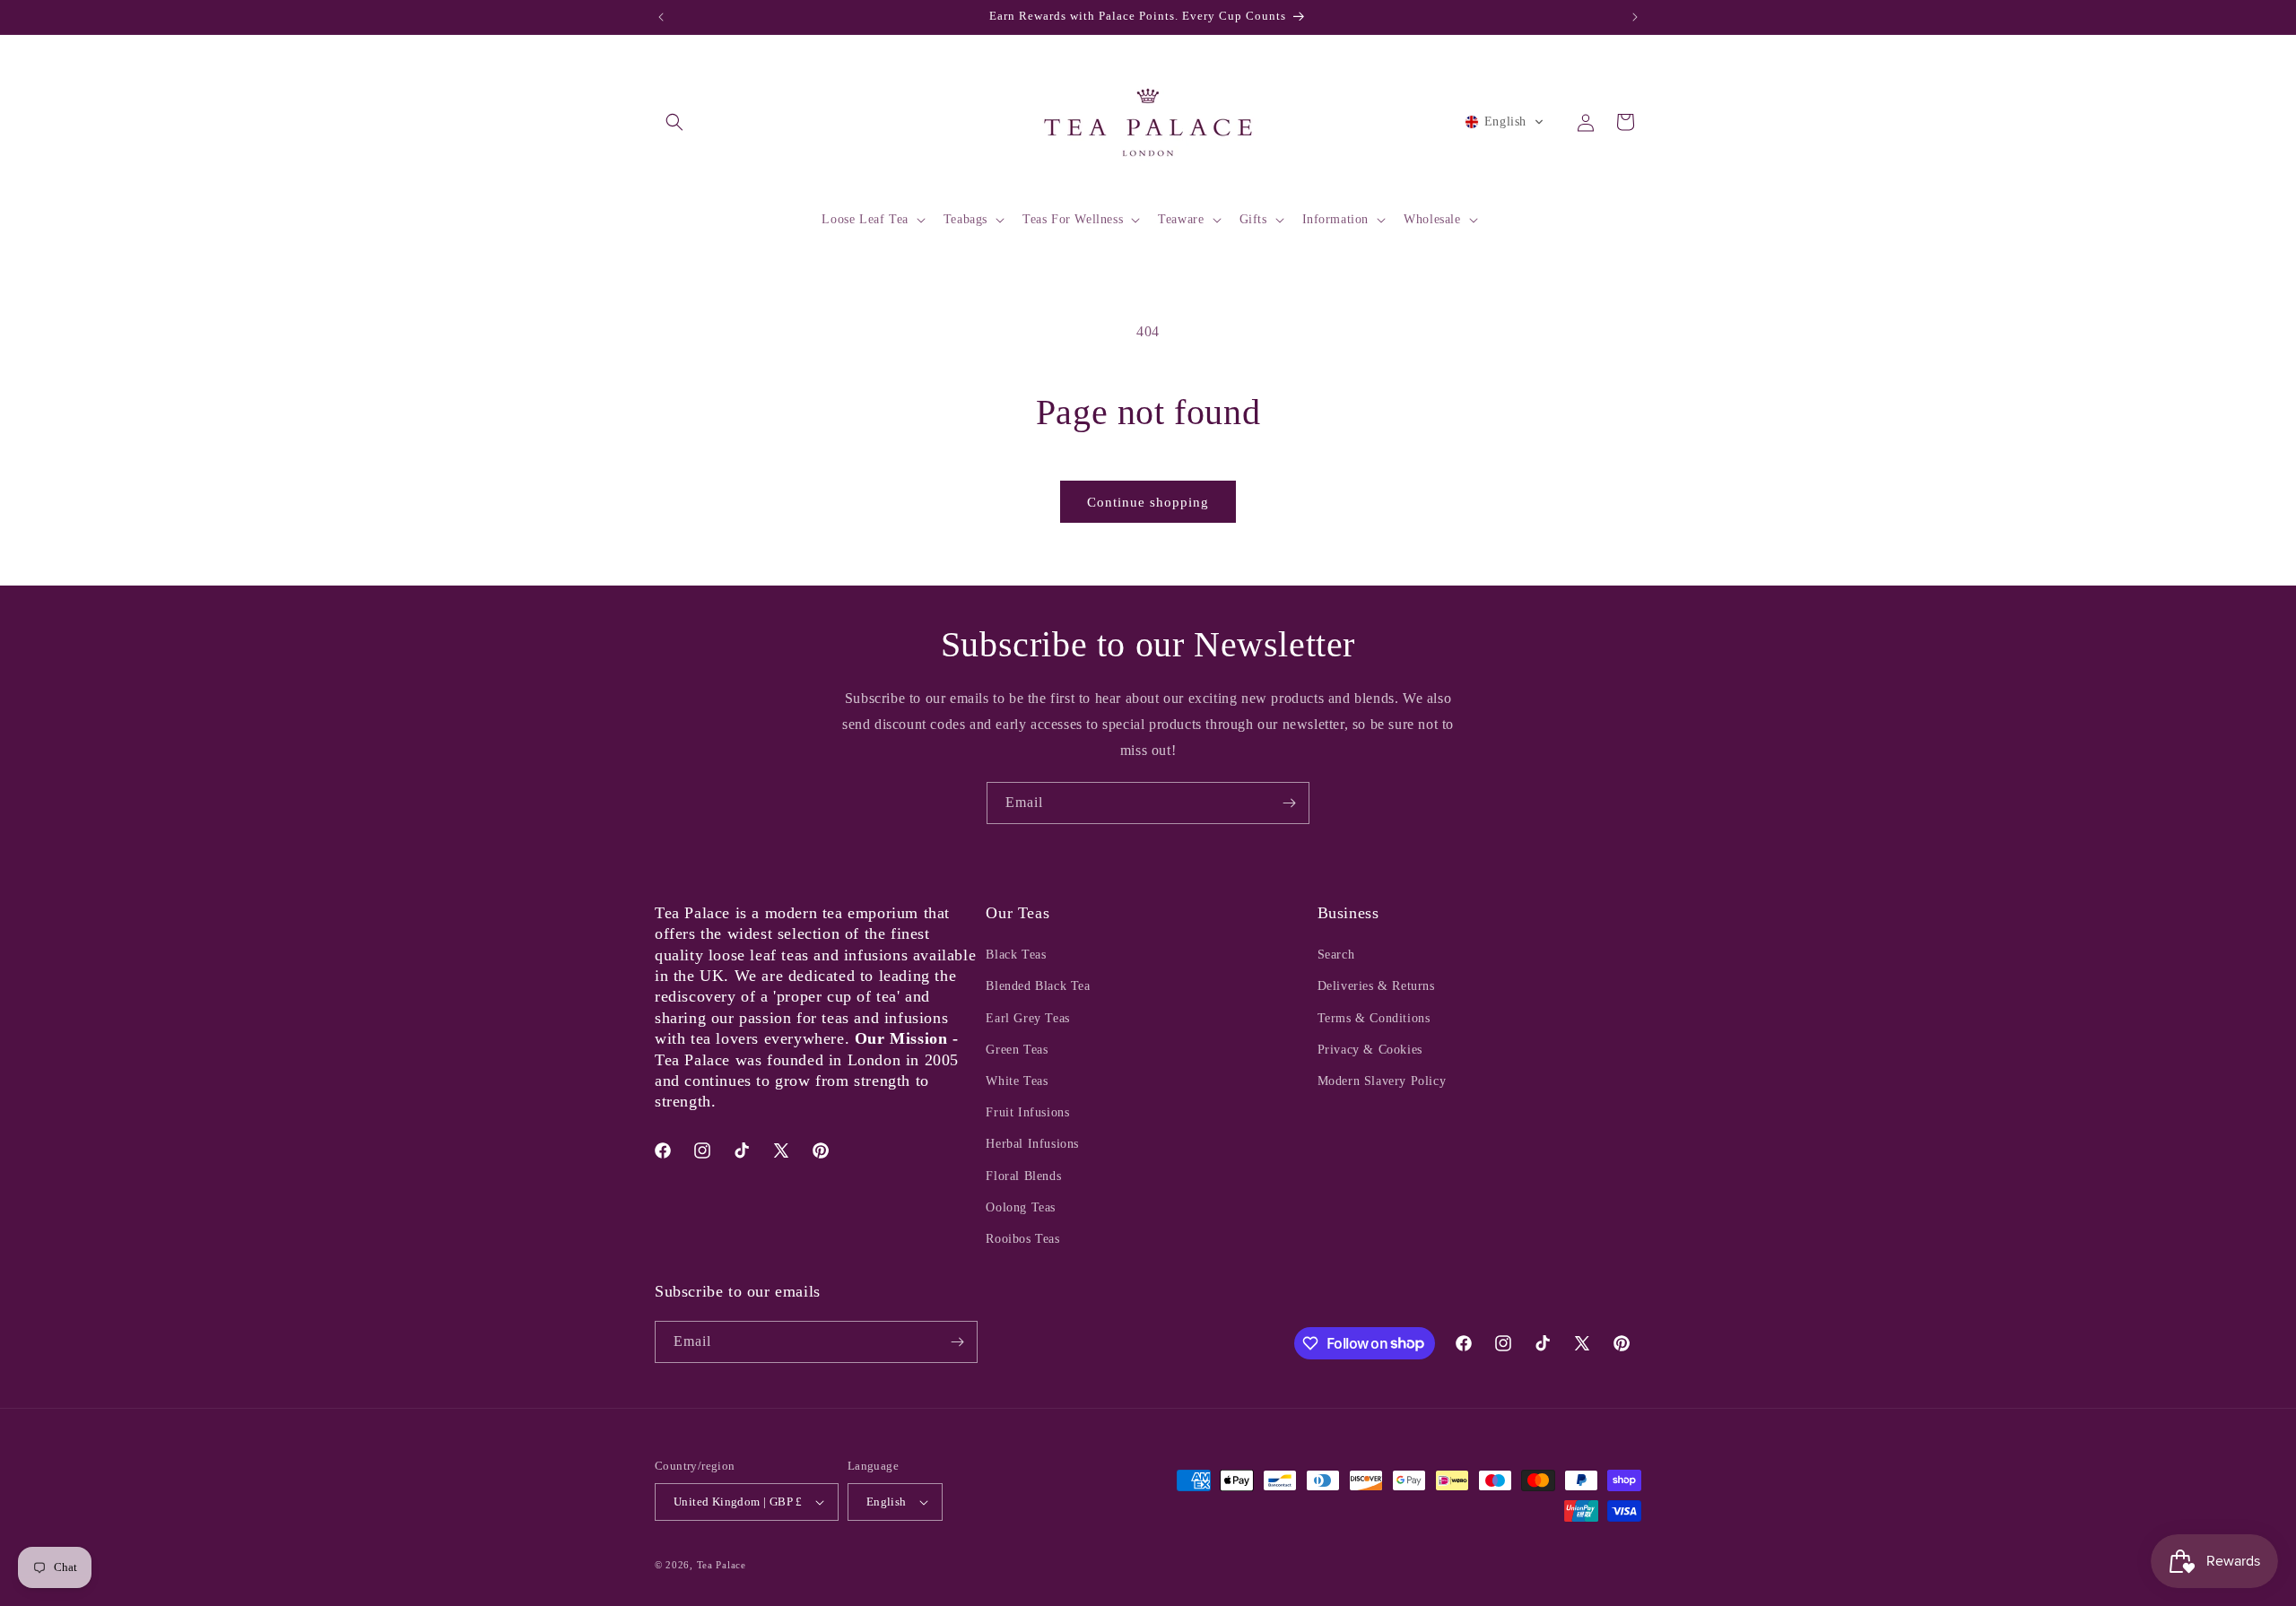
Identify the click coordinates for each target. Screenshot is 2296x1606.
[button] (674, 122)
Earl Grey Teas (1027, 1018)
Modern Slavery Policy (1382, 1081)
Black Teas (1016, 955)
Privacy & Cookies (1370, 1050)
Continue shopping (1148, 502)
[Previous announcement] (661, 17)
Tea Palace (722, 1565)
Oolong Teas (1021, 1207)
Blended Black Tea (1038, 986)
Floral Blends (1023, 1176)
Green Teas (1017, 1050)
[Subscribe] (1289, 803)
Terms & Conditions (1374, 1018)
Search (1336, 955)
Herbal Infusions (1032, 1144)
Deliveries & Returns (1376, 986)
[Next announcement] (1635, 17)
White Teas (1017, 1081)
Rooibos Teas (1022, 1239)
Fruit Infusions (1027, 1112)
